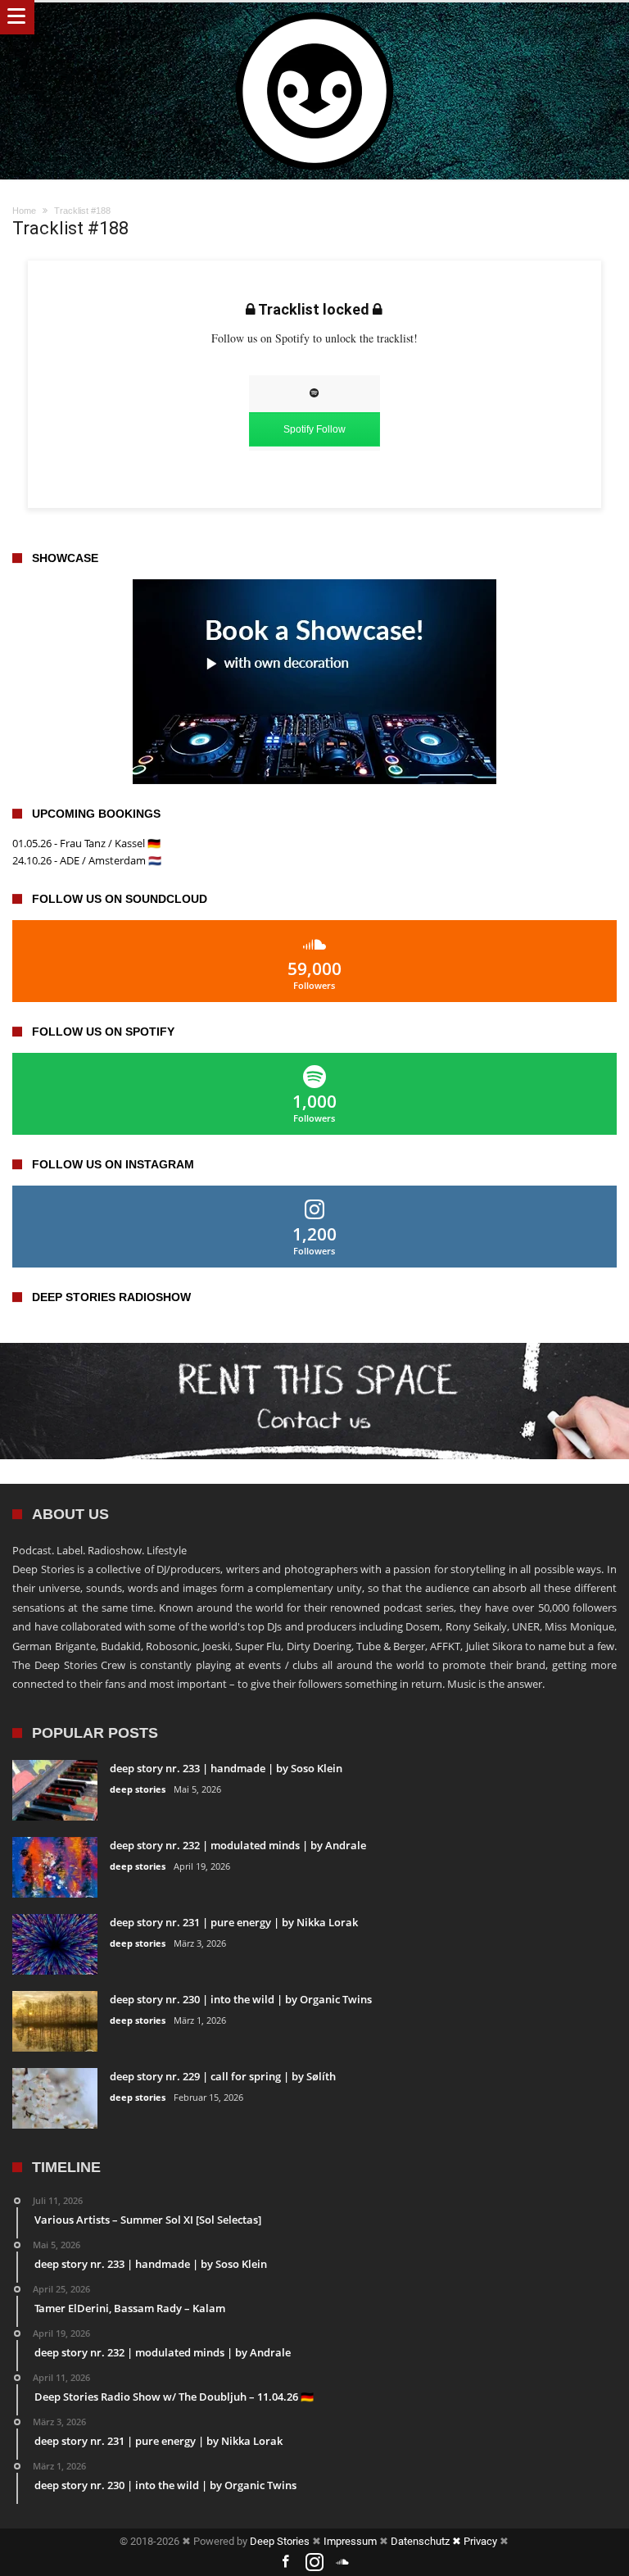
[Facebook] (286, 2562)
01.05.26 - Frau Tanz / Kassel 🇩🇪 (86, 843)
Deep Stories (280, 2541)
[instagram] (314, 2562)
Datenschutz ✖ (427, 2541)
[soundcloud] (343, 2562)
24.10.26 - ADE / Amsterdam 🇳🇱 (87, 860)
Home (24, 211)
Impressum (350, 2541)
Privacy (480, 2541)
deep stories (138, 1789)
